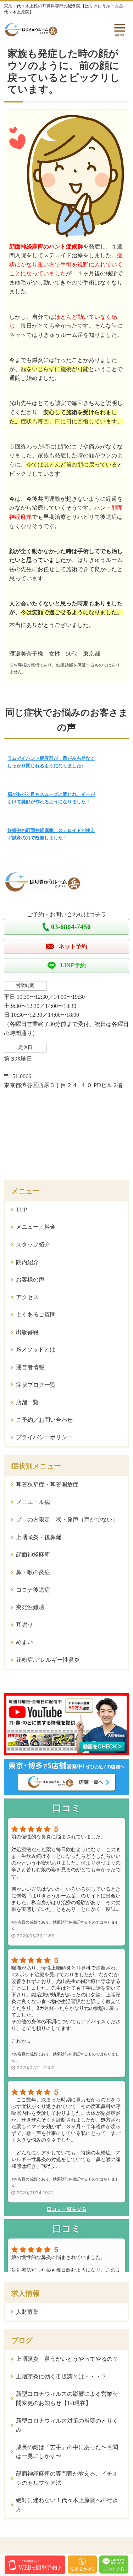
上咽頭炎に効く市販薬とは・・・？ (61, 2377)
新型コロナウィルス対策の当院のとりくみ (67, 2425)
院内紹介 (27, 1262)
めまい (24, 1642)
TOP (21, 1210)
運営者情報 (30, 1367)
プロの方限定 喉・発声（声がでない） (67, 1519)
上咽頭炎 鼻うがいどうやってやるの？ (67, 2359)
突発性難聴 (30, 1607)
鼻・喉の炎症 (33, 1572)
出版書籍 (27, 1332)
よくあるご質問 (36, 1315)
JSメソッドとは (36, 1349)
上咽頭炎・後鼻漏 (39, 1537)
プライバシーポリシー (44, 1437)
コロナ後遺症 (33, 1590)
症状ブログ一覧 (36, 1385)
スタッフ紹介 (33, 1245)
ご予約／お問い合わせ (44, 1420)
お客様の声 (30, 1280)
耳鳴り (24, 1625)
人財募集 (27, 2312)
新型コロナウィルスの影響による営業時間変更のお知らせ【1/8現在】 (67, 2398)
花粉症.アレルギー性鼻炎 (48, 1660)
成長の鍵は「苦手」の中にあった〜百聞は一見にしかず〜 (67, 2452)
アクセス (27, 1297)
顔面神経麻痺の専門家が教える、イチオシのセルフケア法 (67, 2478)
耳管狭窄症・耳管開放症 (47, 1484)
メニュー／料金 (36, 1227)
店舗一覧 (27, 1402)
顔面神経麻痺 (33, 1554)
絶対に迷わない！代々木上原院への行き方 (67, 2505)
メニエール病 (33, 1502)
